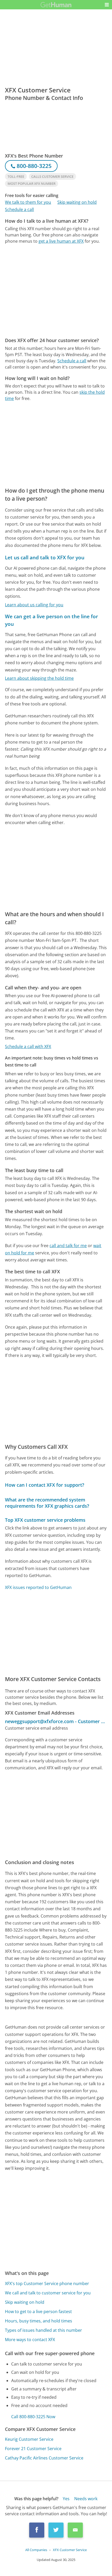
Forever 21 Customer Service (33, 2449)
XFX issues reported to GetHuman (38, 1587)
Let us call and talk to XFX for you (45, 557)
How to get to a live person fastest (38, 2312)
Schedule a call (19, 209)
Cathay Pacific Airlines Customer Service (44, 2458)
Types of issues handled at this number (43, 2330)
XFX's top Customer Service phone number (47, 2283)
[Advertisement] (56, 291)
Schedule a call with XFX (28, 1046)
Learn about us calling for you (34, 605)
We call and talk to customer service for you (48, 2293)
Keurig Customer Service (29, 2439)
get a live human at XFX (61, 241)
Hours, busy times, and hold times (39, 2321)
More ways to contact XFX (30, 2340)
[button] (107, 5)
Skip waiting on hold (77, 202)
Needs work (86, 2499)
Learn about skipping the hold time (39, 678)
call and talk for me (68, 1246)
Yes (66, 2499)
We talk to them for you (28, 202)
